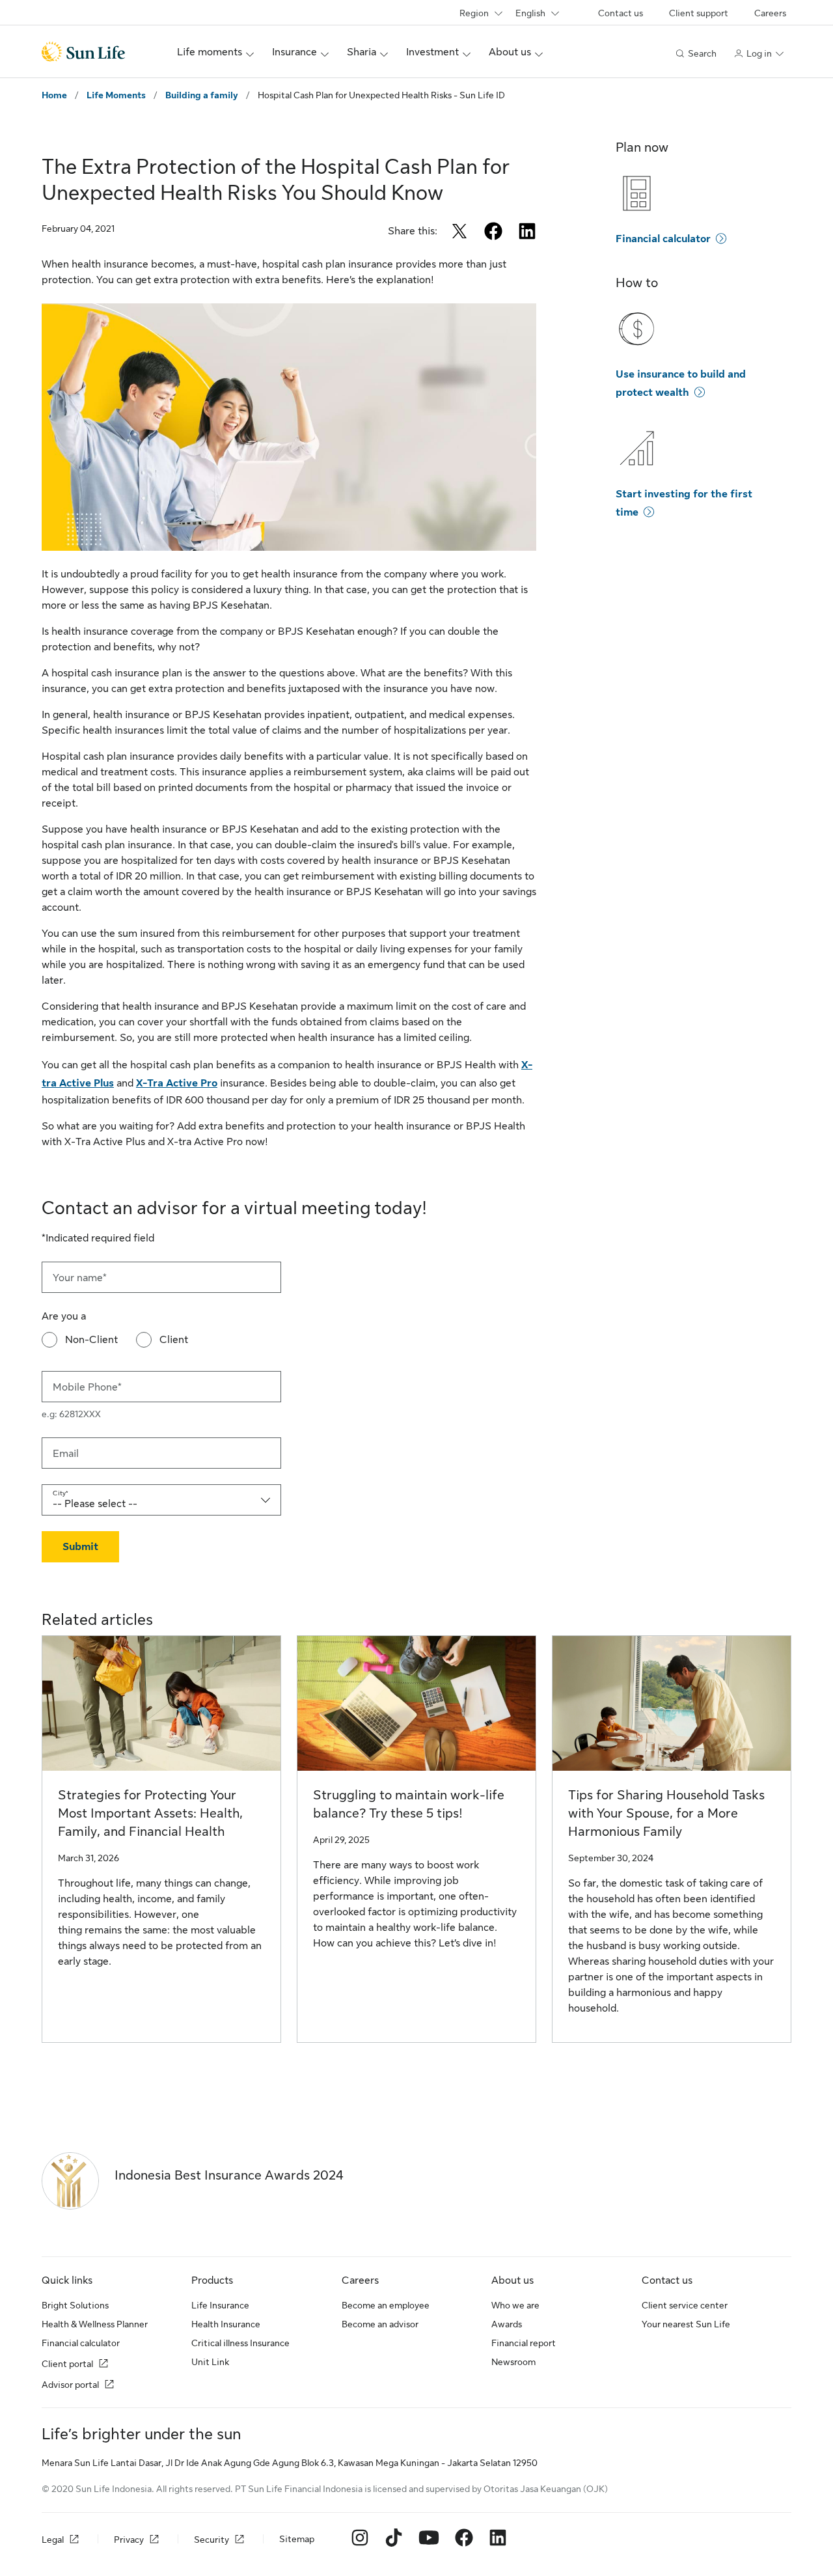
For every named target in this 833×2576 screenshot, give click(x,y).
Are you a (64, 1316)
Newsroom (513, 2362)
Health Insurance (226, 2324)
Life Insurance (220, 2305)
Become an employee (386, 2305)
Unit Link (210, 2362)
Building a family (202, 95)
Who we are (515, 2305)
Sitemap (297, 2539)
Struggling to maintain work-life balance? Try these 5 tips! (409, 1804)
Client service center (685, 2305)
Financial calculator (663, 239)
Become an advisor (380, 2324)
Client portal (67, 2364)
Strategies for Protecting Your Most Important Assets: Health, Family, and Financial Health (150, 1813)
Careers (770, 13)
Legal (53, 2540)
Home (54, 95)
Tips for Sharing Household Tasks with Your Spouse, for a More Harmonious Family (666, 1813)
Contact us (621, 13)
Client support (699, 13)
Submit (80, 1547)
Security (212, 2540)
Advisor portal (70, 2385)
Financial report (524, 2343)
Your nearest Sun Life (686, 2324)
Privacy (129, 2540)
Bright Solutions (75, 2305)
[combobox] (161, 1500)
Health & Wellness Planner (95, 2324)
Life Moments (116, 95)
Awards (507, 2324)
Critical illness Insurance (240, 2343)
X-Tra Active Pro (177, 1083)
